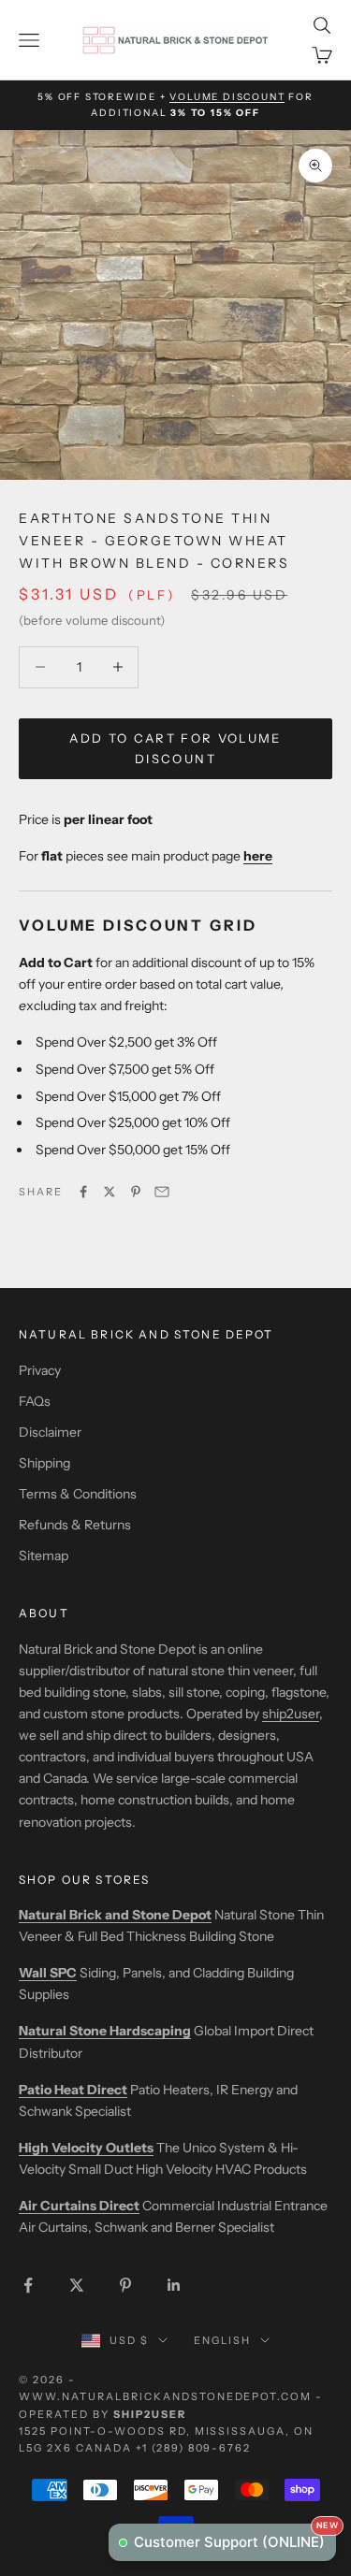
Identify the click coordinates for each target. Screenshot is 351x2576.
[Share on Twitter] (110, 1192)
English (222, 2340)
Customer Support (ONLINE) (235, 2537)
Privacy (40, 1370)
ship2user (291, 1714)
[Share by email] (162, 1192)
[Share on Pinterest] (136, 1192)
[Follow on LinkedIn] (174, 2285)
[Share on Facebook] (83, 1192)
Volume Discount (227, 97)
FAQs (35, 1401)
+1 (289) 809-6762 (194, 2448)
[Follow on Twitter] (77, 2285)
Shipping (44, 1463)
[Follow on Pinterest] (125, 2285)
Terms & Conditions (78, 1494)
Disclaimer (50, 1432)
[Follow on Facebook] (28, 2285)
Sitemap (44, 1556)
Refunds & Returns (75, 1525)
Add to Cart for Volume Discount (175, 748)
